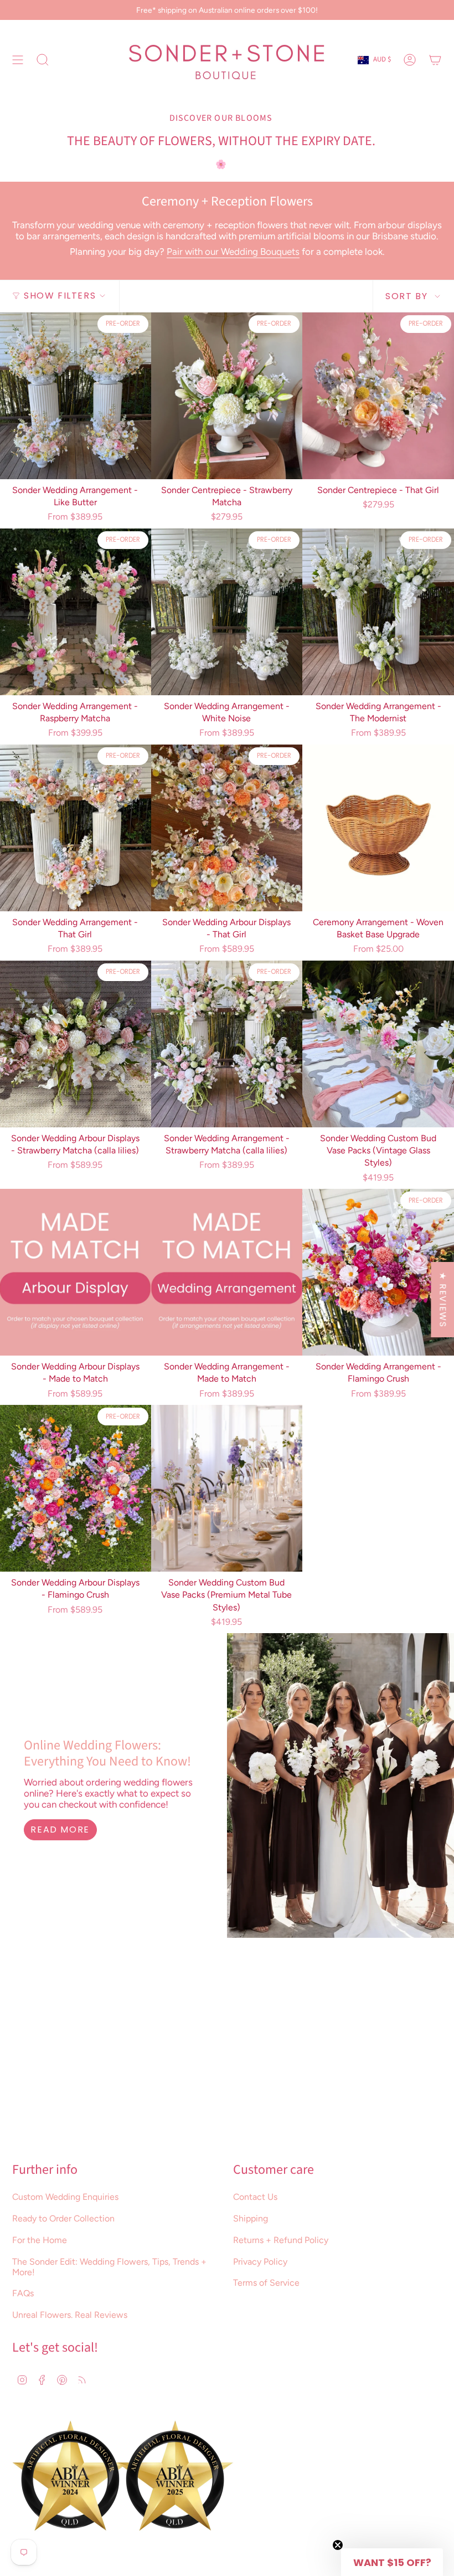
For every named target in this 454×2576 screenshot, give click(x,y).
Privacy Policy (260, 2262)
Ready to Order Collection (63, 2218)
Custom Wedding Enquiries (65, 2197)
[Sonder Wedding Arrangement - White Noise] (227, 612)
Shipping (251, 2218)
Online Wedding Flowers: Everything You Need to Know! (107, 1753)
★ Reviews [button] (443, 1300)
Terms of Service (266, 2283)
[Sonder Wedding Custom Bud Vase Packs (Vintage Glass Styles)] (378, 1044)
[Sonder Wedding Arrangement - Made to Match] (227, 1272)
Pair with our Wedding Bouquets (233, 252)
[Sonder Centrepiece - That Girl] (378, 396)
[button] (392, 2562)
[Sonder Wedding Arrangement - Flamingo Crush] (378, 1272)
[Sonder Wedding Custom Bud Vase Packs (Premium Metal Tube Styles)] (227, 1488)
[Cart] (435, 60)
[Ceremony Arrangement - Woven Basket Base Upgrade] (378, 828)
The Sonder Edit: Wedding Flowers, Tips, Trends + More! (109, 2267)
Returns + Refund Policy (281, 2240)
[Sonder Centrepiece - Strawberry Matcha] (227, 396)
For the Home (40, 2240)
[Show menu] (18, 60)
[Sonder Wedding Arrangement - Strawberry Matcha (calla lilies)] (227, 1044)
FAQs (23, 2293)
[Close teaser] (338, 2545)
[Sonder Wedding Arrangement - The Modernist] (378, 612)
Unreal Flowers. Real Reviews (70, 2315)
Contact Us (255, 2197)
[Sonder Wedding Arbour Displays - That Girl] (227, 828)
